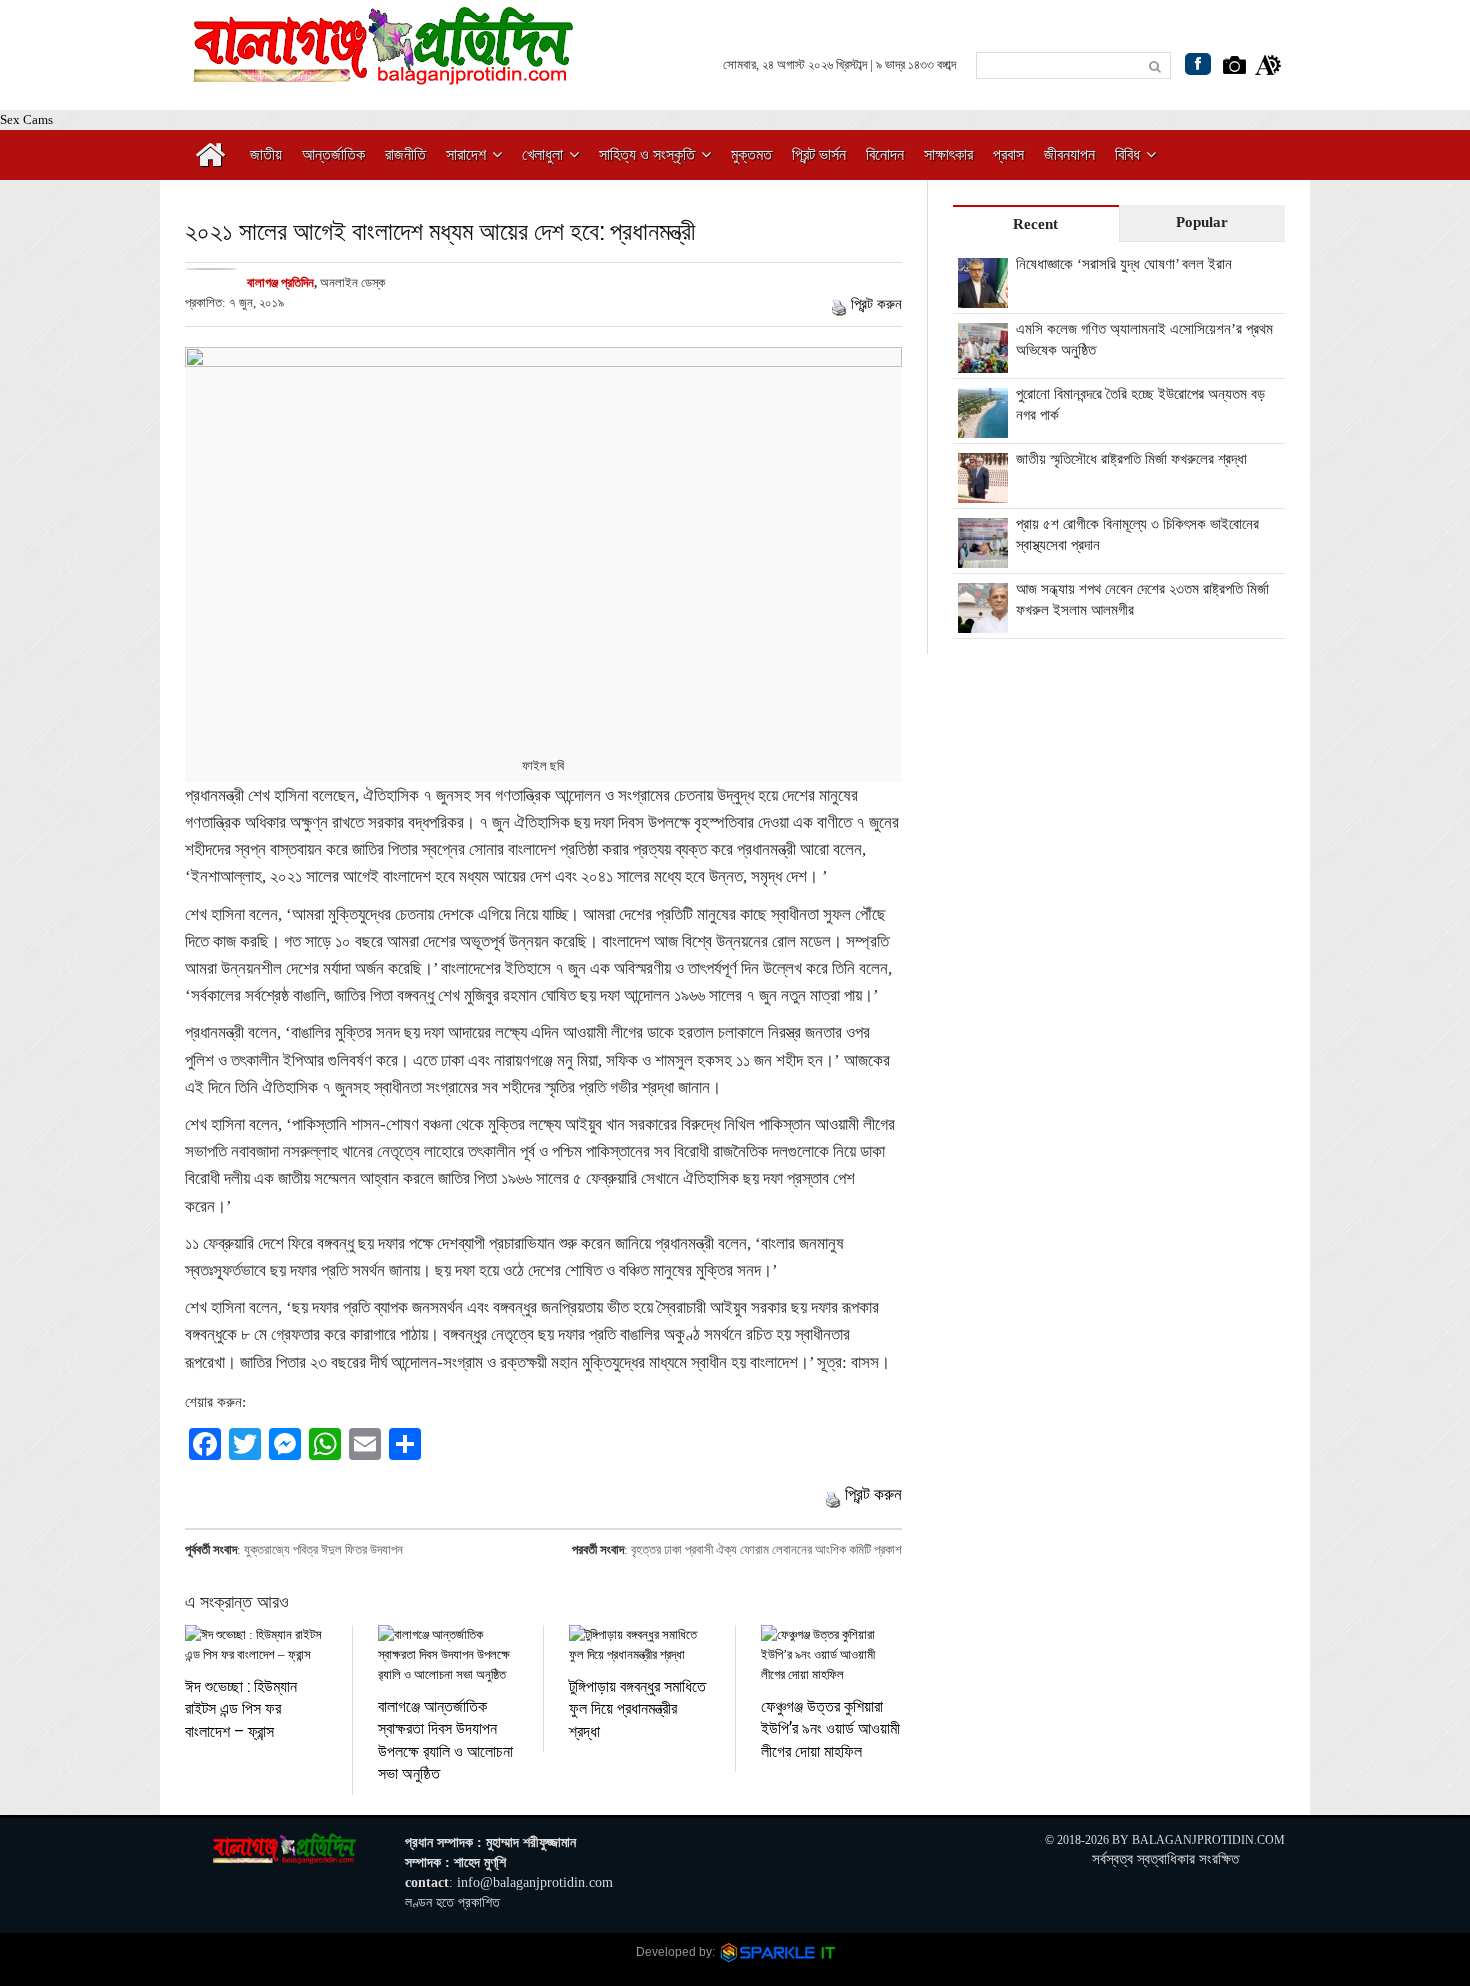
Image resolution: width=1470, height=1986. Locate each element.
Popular (1202, 222)
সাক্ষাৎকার (948, 154)
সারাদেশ (466, 154)
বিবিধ (1127, 154)
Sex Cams (26, 119)
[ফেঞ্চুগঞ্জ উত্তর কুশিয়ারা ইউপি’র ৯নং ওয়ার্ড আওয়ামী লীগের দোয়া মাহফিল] (831, 1655)
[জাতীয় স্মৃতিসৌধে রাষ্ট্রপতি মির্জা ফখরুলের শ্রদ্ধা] (983, 492)
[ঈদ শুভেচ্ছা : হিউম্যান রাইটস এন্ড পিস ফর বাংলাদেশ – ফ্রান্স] (256, 1645)
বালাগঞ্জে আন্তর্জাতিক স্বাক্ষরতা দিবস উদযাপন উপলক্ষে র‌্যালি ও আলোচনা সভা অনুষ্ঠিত (445, 1739)
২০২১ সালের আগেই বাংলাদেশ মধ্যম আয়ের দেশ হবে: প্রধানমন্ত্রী (440, 230)
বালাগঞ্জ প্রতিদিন (280, 282)
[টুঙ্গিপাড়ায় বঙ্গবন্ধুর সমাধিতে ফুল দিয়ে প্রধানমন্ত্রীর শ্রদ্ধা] (639, 1645)
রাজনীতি (405, 154)
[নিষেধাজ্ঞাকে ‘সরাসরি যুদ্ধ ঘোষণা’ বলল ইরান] (983, 297)
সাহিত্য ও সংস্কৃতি (647, 154)
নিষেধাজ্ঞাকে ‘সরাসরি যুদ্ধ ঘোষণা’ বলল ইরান (1124, 264)
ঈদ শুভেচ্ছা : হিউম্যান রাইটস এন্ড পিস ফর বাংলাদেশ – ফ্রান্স (241, 1708)
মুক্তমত (751, 154)
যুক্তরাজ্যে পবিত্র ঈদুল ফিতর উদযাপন (323, 1549)
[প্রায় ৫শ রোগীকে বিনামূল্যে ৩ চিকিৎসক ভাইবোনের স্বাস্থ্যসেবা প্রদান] (983, 557)
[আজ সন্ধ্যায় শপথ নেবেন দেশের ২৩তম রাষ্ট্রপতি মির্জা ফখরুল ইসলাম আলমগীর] (983, 622)
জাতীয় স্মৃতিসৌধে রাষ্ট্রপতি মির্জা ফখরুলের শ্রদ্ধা (1131, 459)
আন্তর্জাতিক (333, 154)
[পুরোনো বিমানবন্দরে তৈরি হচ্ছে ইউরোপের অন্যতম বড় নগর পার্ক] (983, 427)
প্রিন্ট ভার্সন (819, 154)
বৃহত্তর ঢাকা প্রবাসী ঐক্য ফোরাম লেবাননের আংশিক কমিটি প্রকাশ (766, 1549)
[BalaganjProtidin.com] (385, 73)
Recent (1035, 224)
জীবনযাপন (1069, 154)
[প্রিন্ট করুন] (839, 304)
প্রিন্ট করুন (876, 304)
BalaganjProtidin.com (1208, 1840)
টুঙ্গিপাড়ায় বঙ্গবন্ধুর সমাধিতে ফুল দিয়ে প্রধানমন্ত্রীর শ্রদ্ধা (637, 1708)
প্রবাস (1008, 154)
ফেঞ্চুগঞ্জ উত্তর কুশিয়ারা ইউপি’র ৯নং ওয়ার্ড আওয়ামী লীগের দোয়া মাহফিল (830, 1728)
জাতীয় (266, 154)
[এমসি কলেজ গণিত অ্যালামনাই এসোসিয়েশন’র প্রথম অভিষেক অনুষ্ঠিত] (983, 362)
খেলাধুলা (542, 154)
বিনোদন (885, 154)
